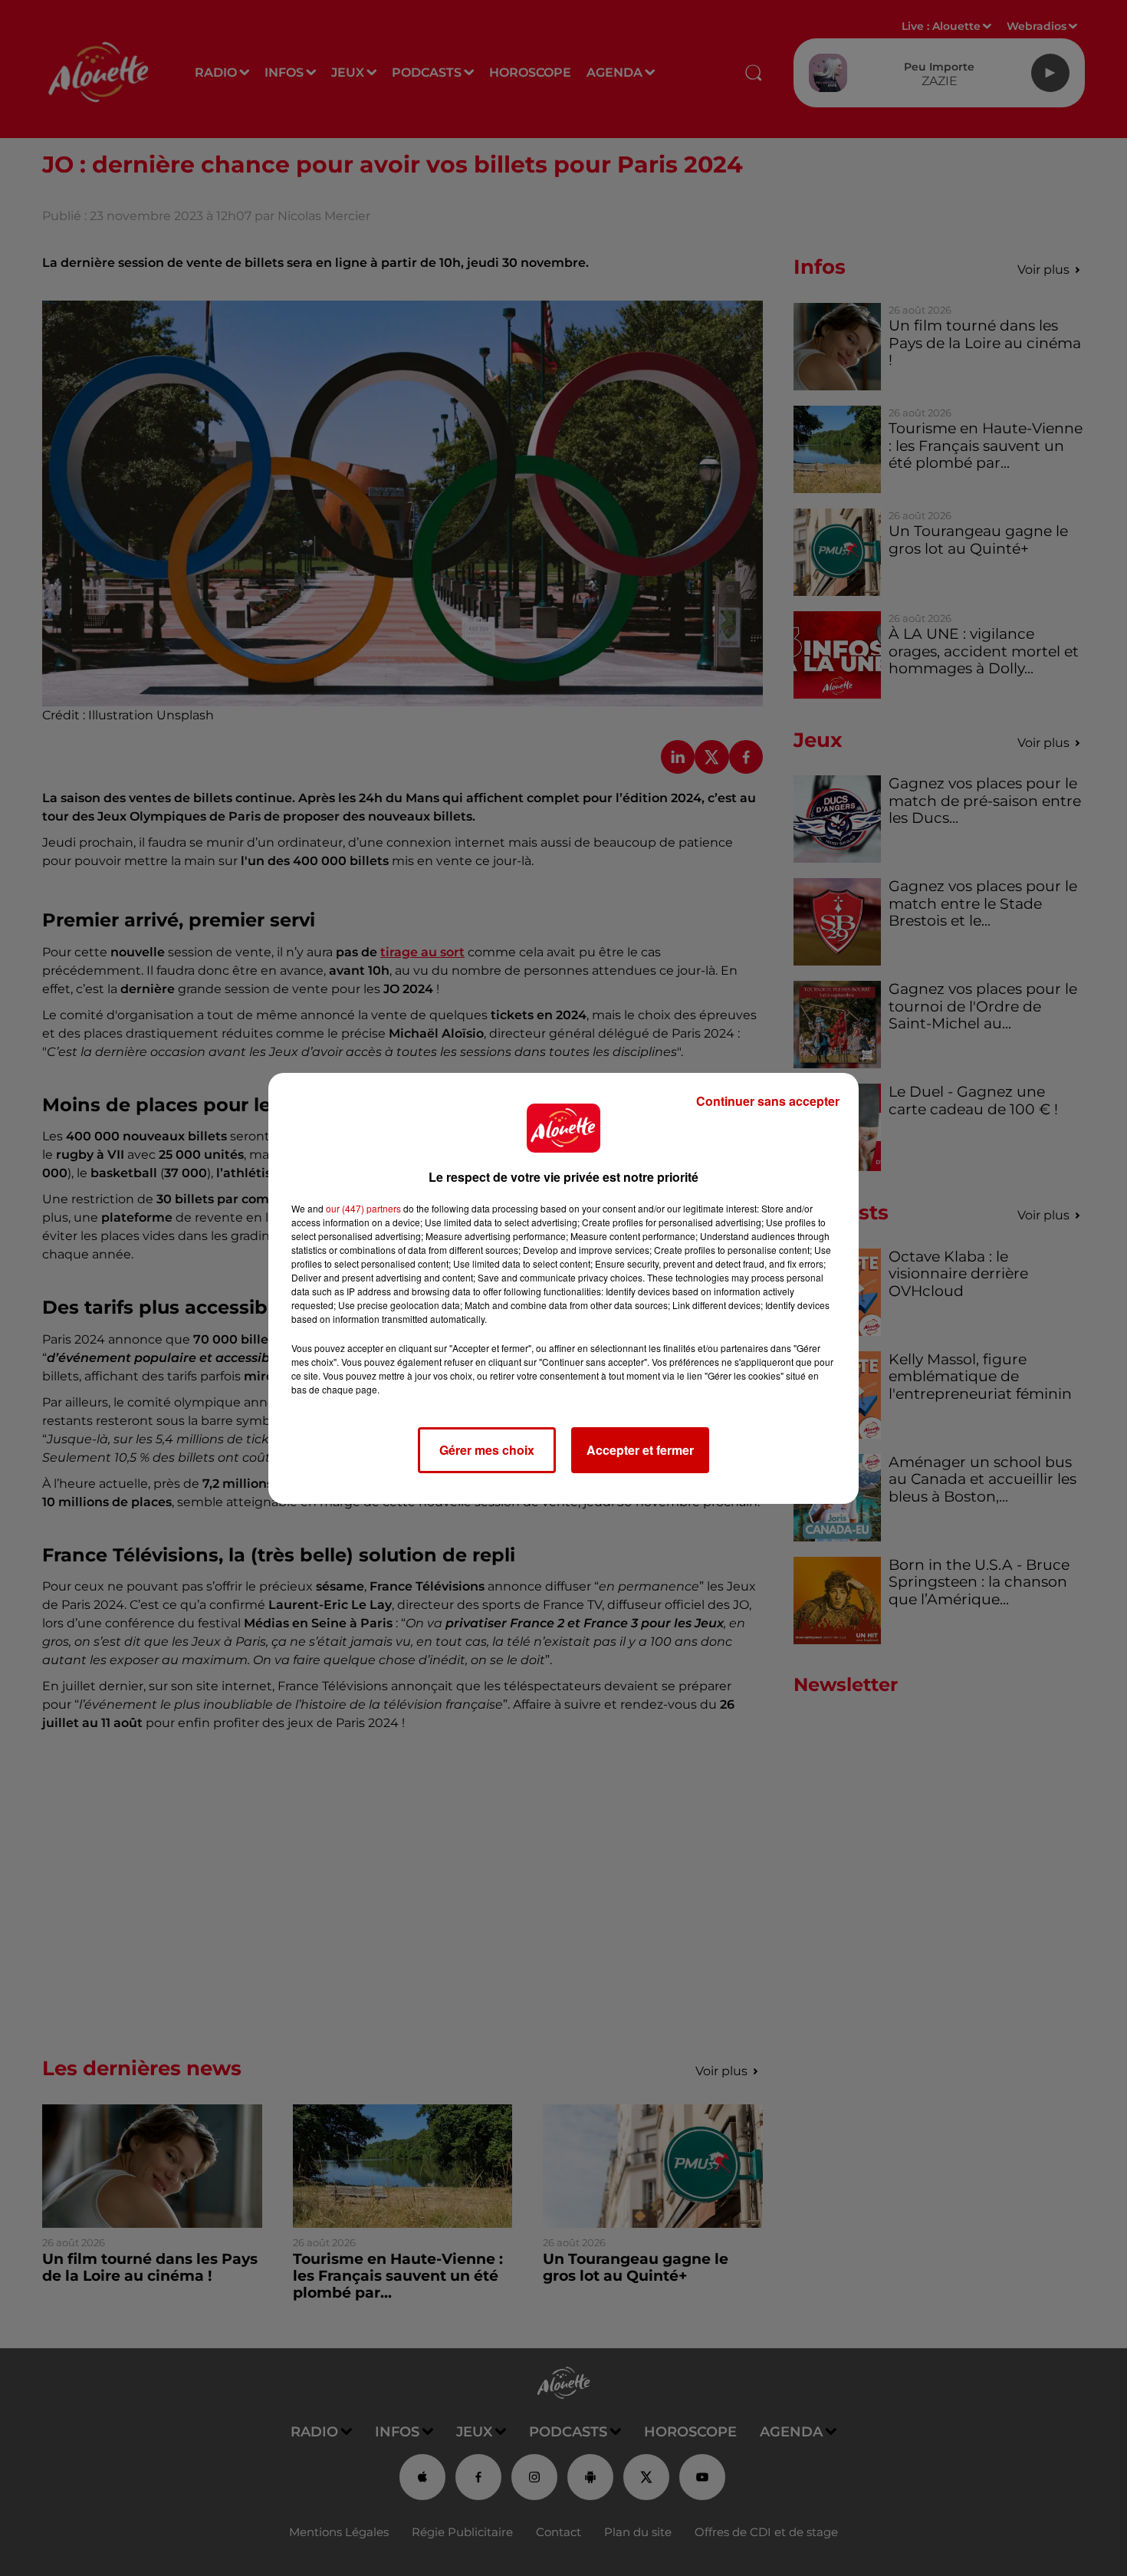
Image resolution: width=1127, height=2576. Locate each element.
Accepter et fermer (640, 1450)
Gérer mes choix (487, 1450)
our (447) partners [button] (363, 1208)
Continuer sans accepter (768, 1101)
